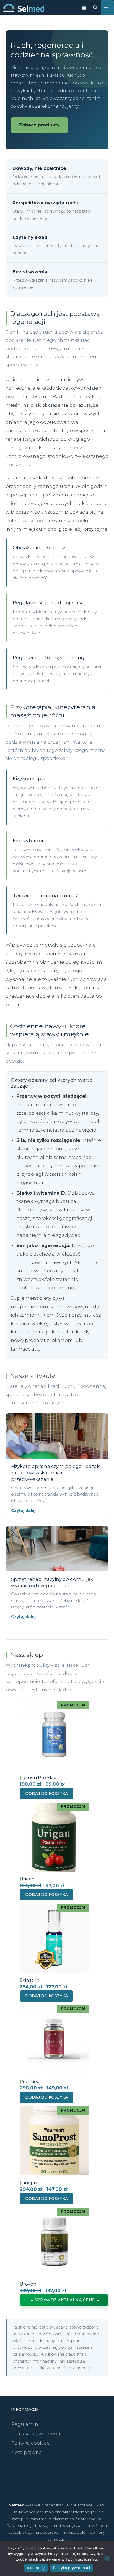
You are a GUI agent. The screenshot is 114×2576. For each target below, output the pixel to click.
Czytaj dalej (23, 1510)
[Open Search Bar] (95, 8)
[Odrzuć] (107, 2559)
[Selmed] (24, 8)
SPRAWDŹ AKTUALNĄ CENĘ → (67, 2300)
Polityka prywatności (36, 2434)
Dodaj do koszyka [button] (46, 1793)
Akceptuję (36, 2568)
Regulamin (25, 2424)
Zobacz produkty (39, 125)
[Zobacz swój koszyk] (84, 8)
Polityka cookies (30, 2443)
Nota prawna (26, 2452)
